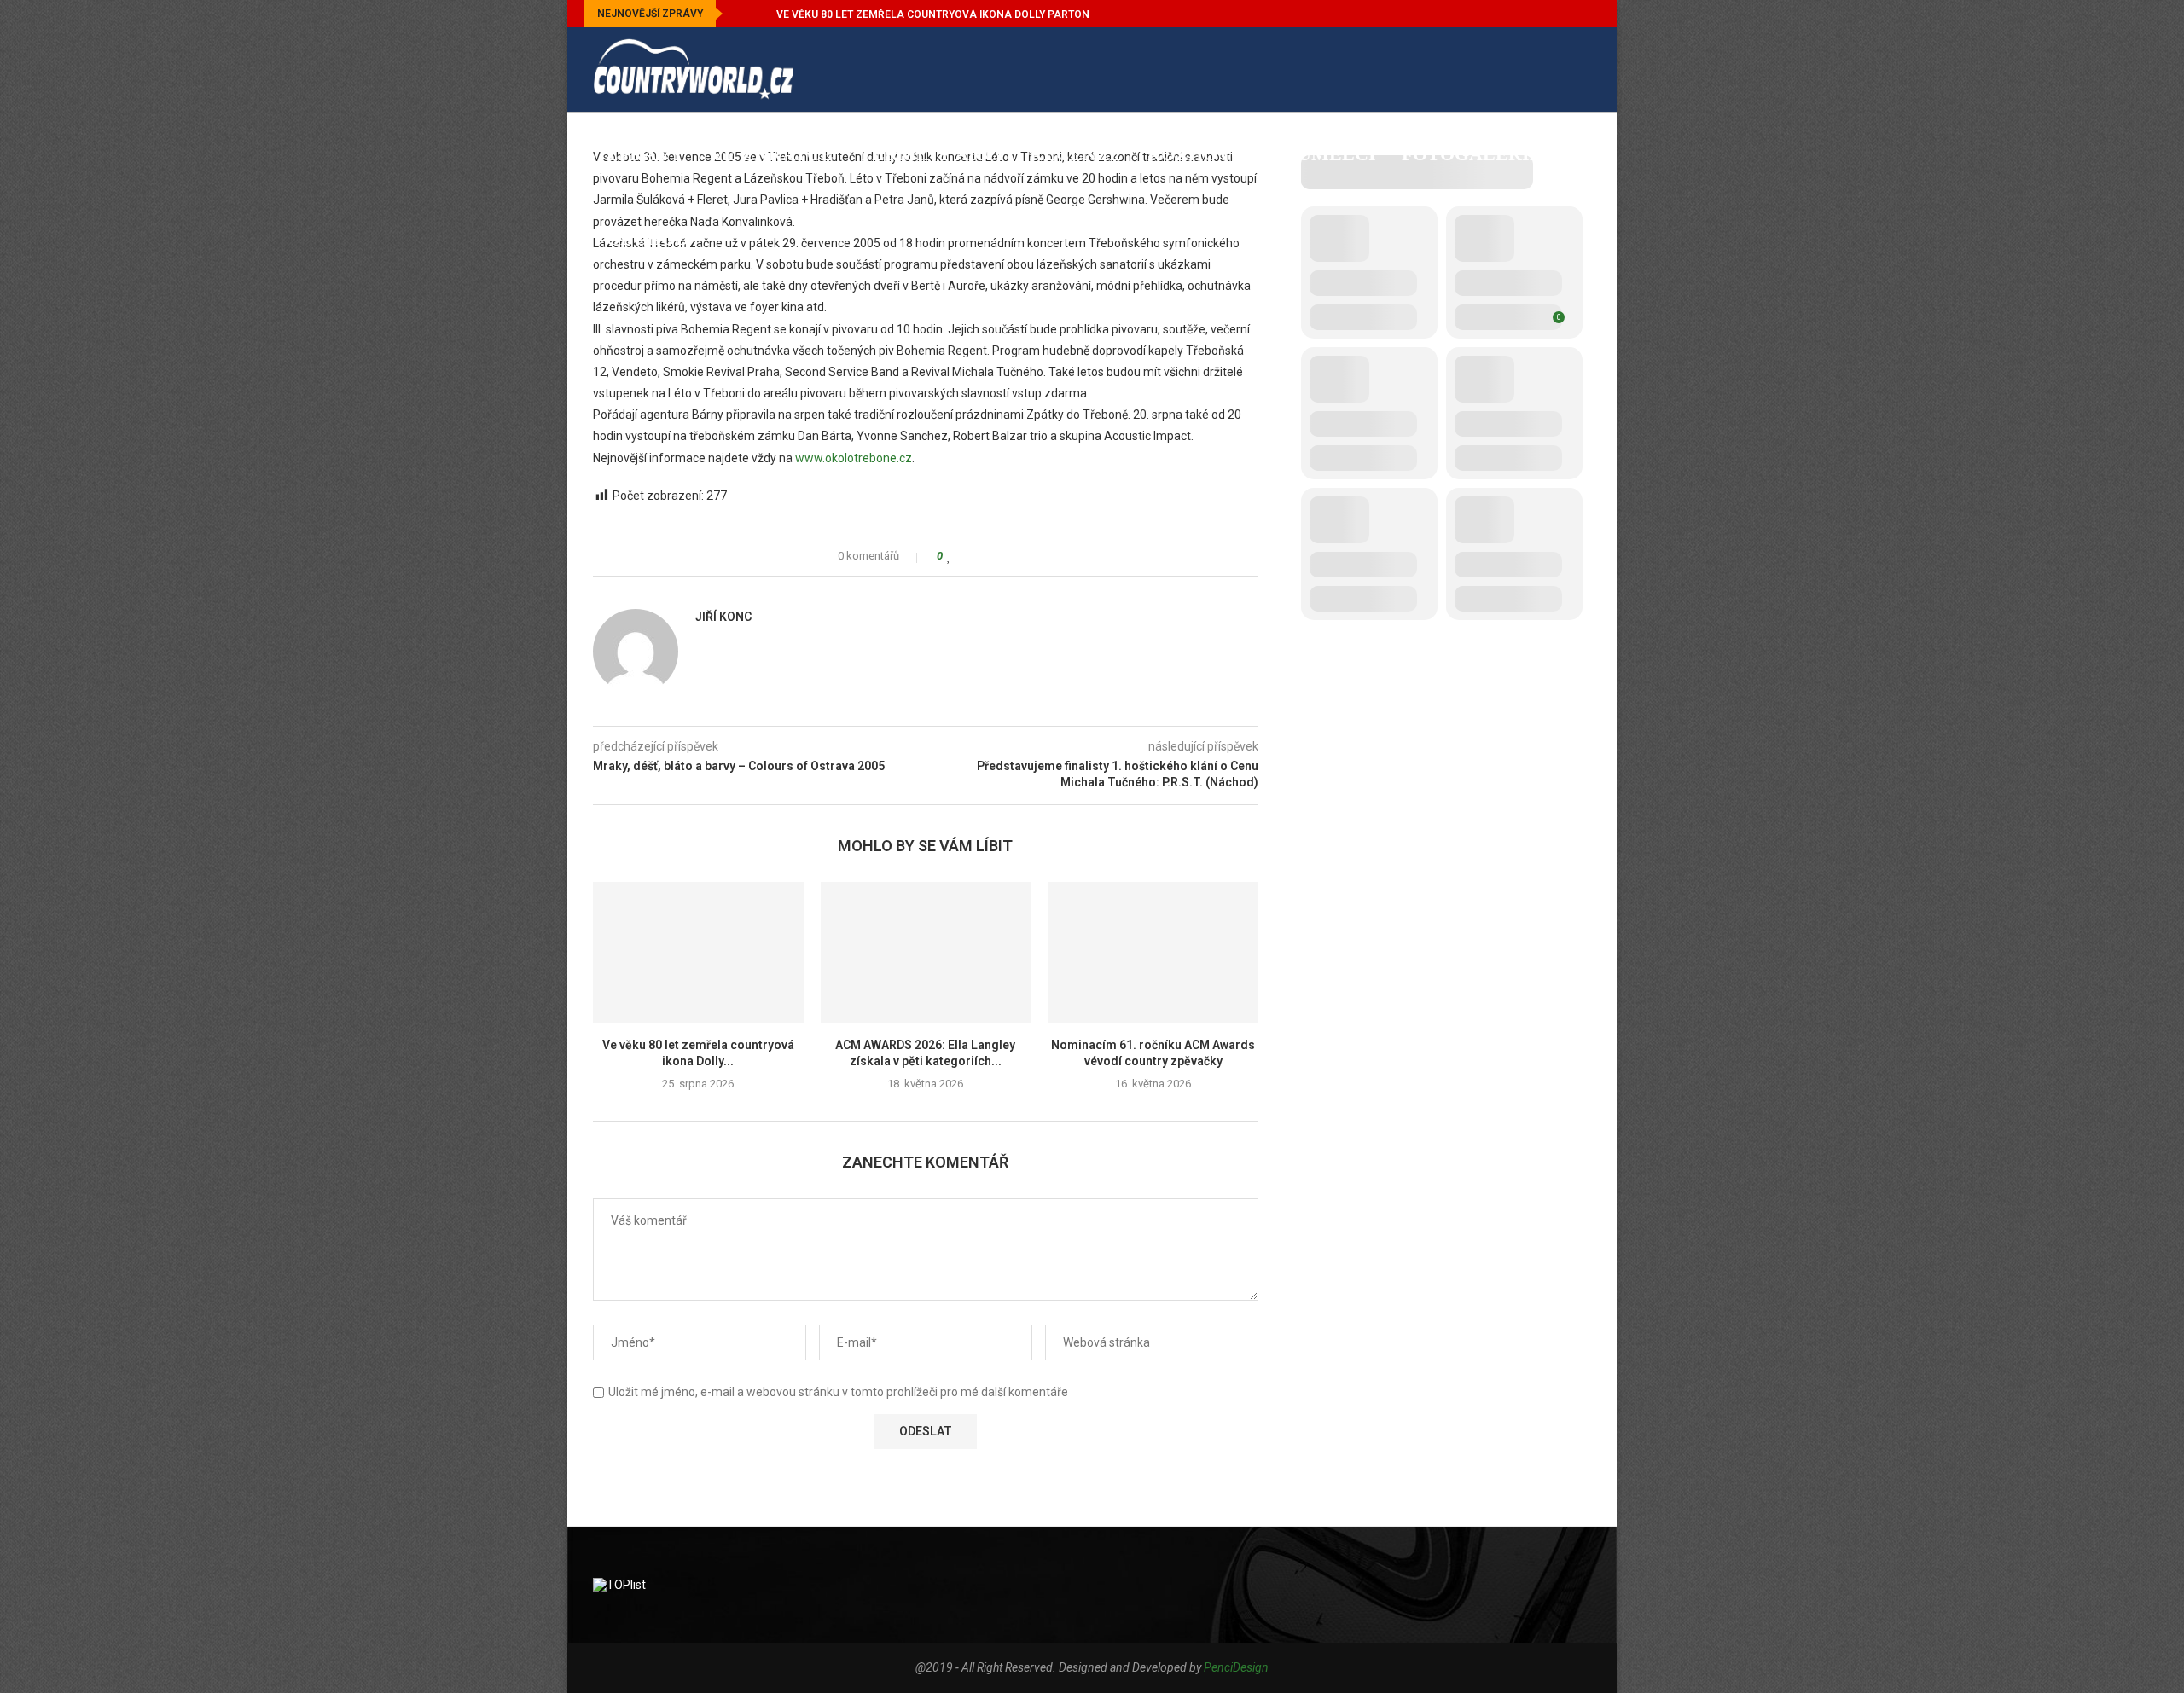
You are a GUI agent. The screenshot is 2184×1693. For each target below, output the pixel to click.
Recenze (1076, 154)
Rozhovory (1210, 154)
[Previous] (739, 14)
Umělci (1337, 154)
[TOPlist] (619, 1585)
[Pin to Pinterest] (998, 556)
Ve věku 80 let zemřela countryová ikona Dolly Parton (933, 14)
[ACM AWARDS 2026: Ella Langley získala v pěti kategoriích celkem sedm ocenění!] (926, 952)
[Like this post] (949, 556)
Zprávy (645, 154)
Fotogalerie (1472, 154)
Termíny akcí (932, 154)
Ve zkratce (772, 154)
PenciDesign (1236, 1667)
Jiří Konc (723, 617)
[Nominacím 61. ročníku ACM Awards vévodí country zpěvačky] (1153, 952)
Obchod (648, 238)
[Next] (760, 14)
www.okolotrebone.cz (854, 458)
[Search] (1583, 326)
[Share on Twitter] (982, 556)
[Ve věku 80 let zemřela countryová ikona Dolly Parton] (698, 952)
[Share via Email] (1014, 556)
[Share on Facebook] (965, 556)
